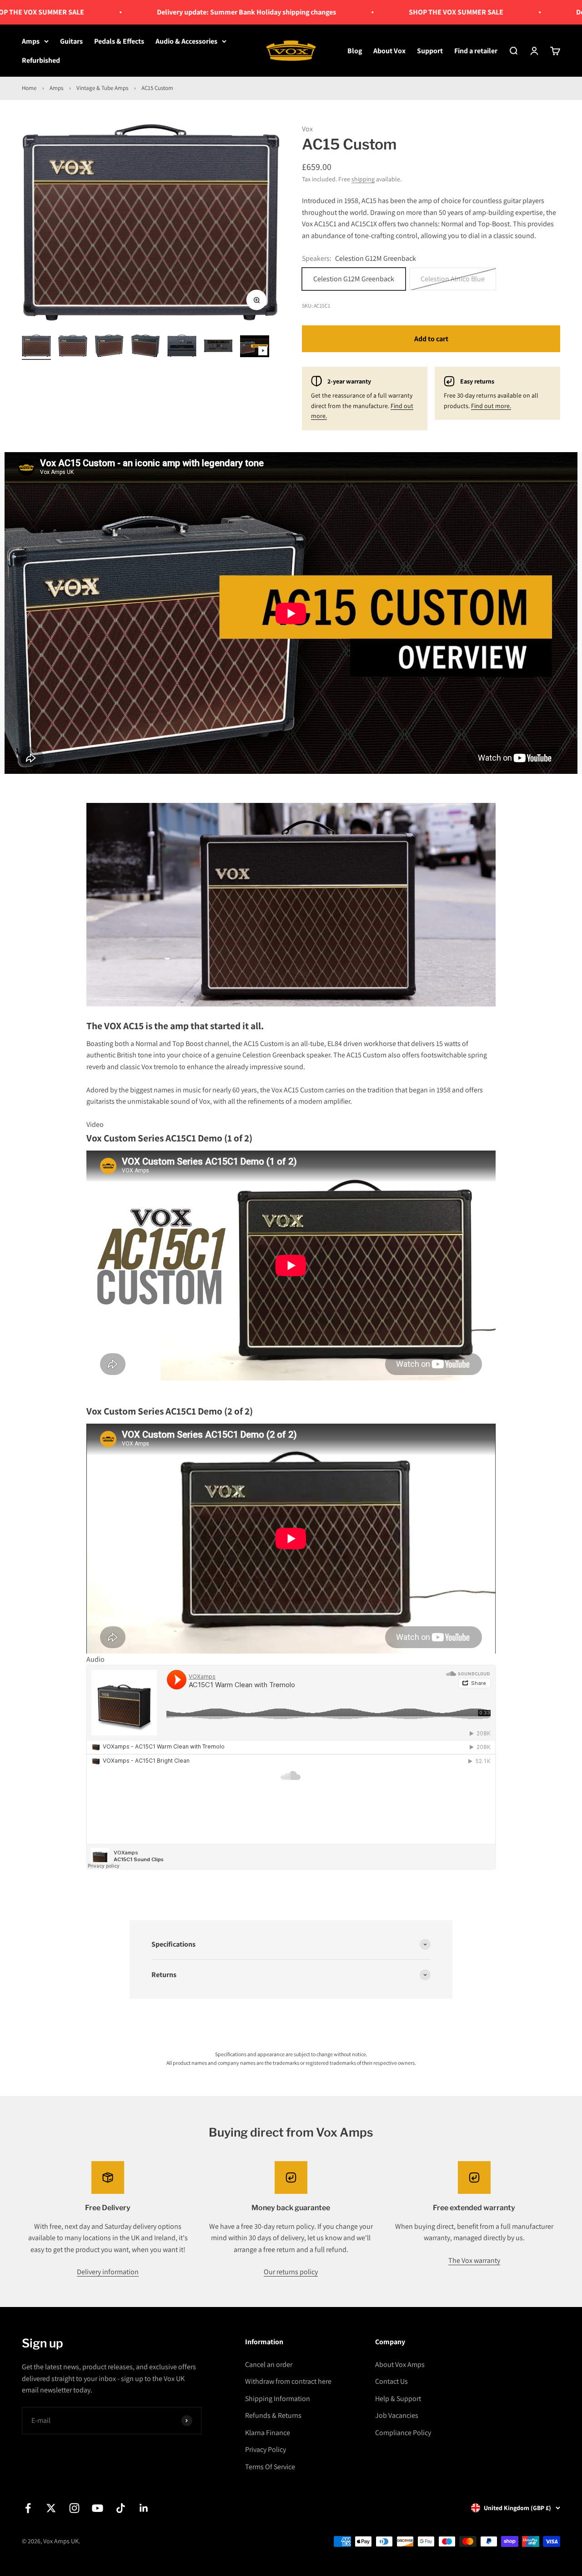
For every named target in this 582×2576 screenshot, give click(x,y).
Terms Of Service (270, 2467)
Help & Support (398, 2399)
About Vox (389, 51)
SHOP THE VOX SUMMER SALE (411, 12)
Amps (31, 41)
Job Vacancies (397, 2415)
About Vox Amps (400, 2364)
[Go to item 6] (218, 347)
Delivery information (108, 2272)
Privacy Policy (266, 2449)
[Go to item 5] (182, 347)
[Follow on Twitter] (51, 2508)
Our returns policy (291, 2272)
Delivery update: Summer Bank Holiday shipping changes (201, 12)
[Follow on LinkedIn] (144, 2508)
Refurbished (41, 60)
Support (430, 51)
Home (29, 88)
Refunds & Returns (273, 2415)
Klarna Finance (268, 2433)
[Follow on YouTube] (98, 2508)
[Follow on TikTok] (121, 2508)
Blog (355, 51)
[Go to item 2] (73, 347)
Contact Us (391, 2381)
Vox (307, 129)
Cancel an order (269, 2364)
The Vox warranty (474, 2260)
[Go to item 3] (109, 347)
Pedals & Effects (119, 41)
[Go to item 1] (36, 347)
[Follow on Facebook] (28, 2508)
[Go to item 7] (255, 348)
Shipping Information (278, 2399)
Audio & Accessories (186, 41)
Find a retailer (476, 51)
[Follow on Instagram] (74, 2508)
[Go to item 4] (145, 347)
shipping (363, 179)
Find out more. (491, 406)
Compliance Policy (403, 2433)
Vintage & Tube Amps (102, 88)
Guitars (71, 41)
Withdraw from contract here (288, 2381)
